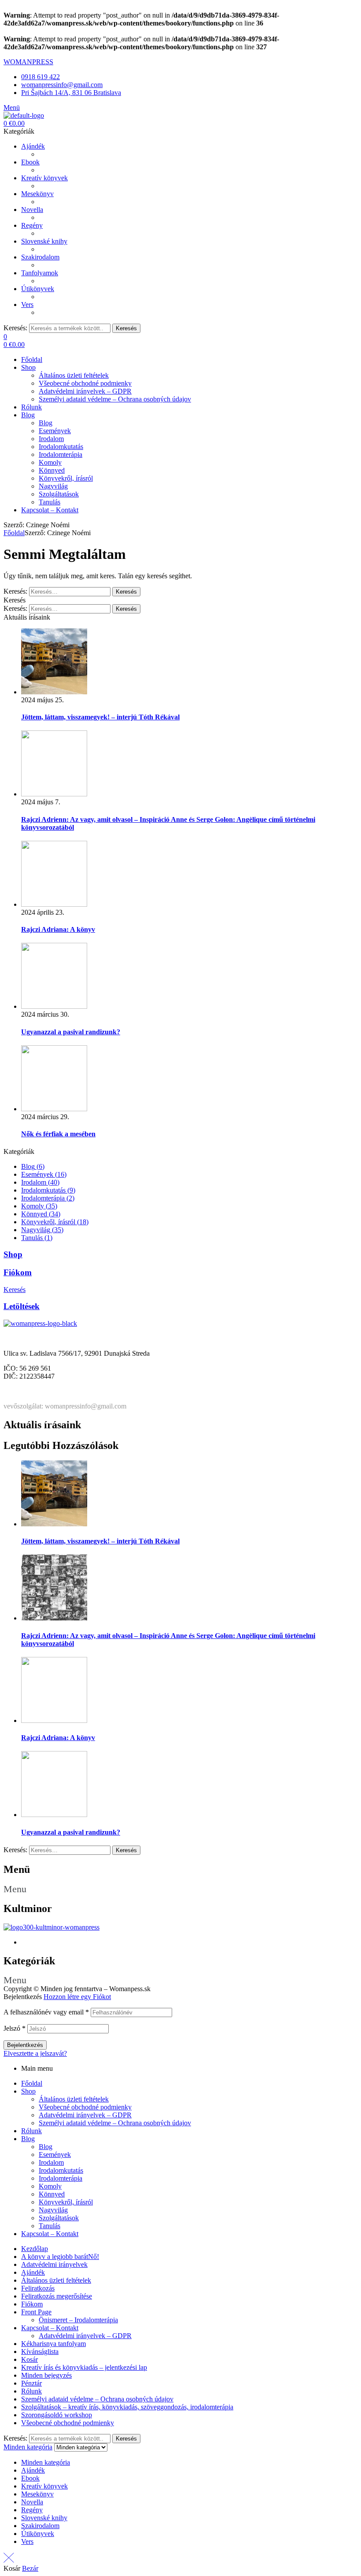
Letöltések (22, 1306)
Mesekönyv (37, 2494)
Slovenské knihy (44, 2518)
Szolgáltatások (59, 2218)
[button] (180, 1889)
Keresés (126, 328)
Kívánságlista (40, 2352)
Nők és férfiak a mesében (58, 1134)
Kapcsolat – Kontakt (50, 2234)
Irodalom (51, 2162)
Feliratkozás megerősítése (57, 2296)
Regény (32, 2510)
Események (55, 2155)
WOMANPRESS (28, 62)
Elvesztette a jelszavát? (35, 2053)
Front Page (36, 2312)
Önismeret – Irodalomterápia (78, 2320)
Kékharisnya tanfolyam (53, 2344)
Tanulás (50, 2226)
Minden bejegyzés (46, 2375)
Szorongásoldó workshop (57, 2415)
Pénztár (31, 2383)
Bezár (30, 2568)
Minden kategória (46, 2462)
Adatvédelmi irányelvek (54, 2264)
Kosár (29, 2359)
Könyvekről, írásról (66, 2202)
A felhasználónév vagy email (46, 2012)
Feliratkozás (38, 2288)
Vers (27, 2541)
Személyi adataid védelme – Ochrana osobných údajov (115, 2123)
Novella (32, 2502)
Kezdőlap (35, 2249)
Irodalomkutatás (61, 2170)
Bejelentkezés (25, 2045)
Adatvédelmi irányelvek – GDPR (85, 2115)
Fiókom (18, 1272)
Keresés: (15, 328)
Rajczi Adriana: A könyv (58, 929)
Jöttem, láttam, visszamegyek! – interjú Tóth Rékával (100, 717)
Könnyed (52, 2194)
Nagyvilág (53, 2210)
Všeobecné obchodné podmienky (85, 2107)
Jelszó (15, 2028)
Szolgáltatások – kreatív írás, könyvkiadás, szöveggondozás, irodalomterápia (127, 2407)
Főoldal (14, 533)
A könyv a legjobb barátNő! (60, 2257)
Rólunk (31, 2131)
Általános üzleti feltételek (74, 2099)
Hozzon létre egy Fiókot (77, 1997)
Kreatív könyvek (44, 2486)
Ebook (30, 2478)
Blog (28, 2139)
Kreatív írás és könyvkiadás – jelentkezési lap (84, 2367)
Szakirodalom (40, 2526)
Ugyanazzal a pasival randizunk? (71, 1032)
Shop (13, 1254)
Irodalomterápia (61, 2178)
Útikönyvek (38, 2534)
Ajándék (33, 2272)
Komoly (50, 2186)
